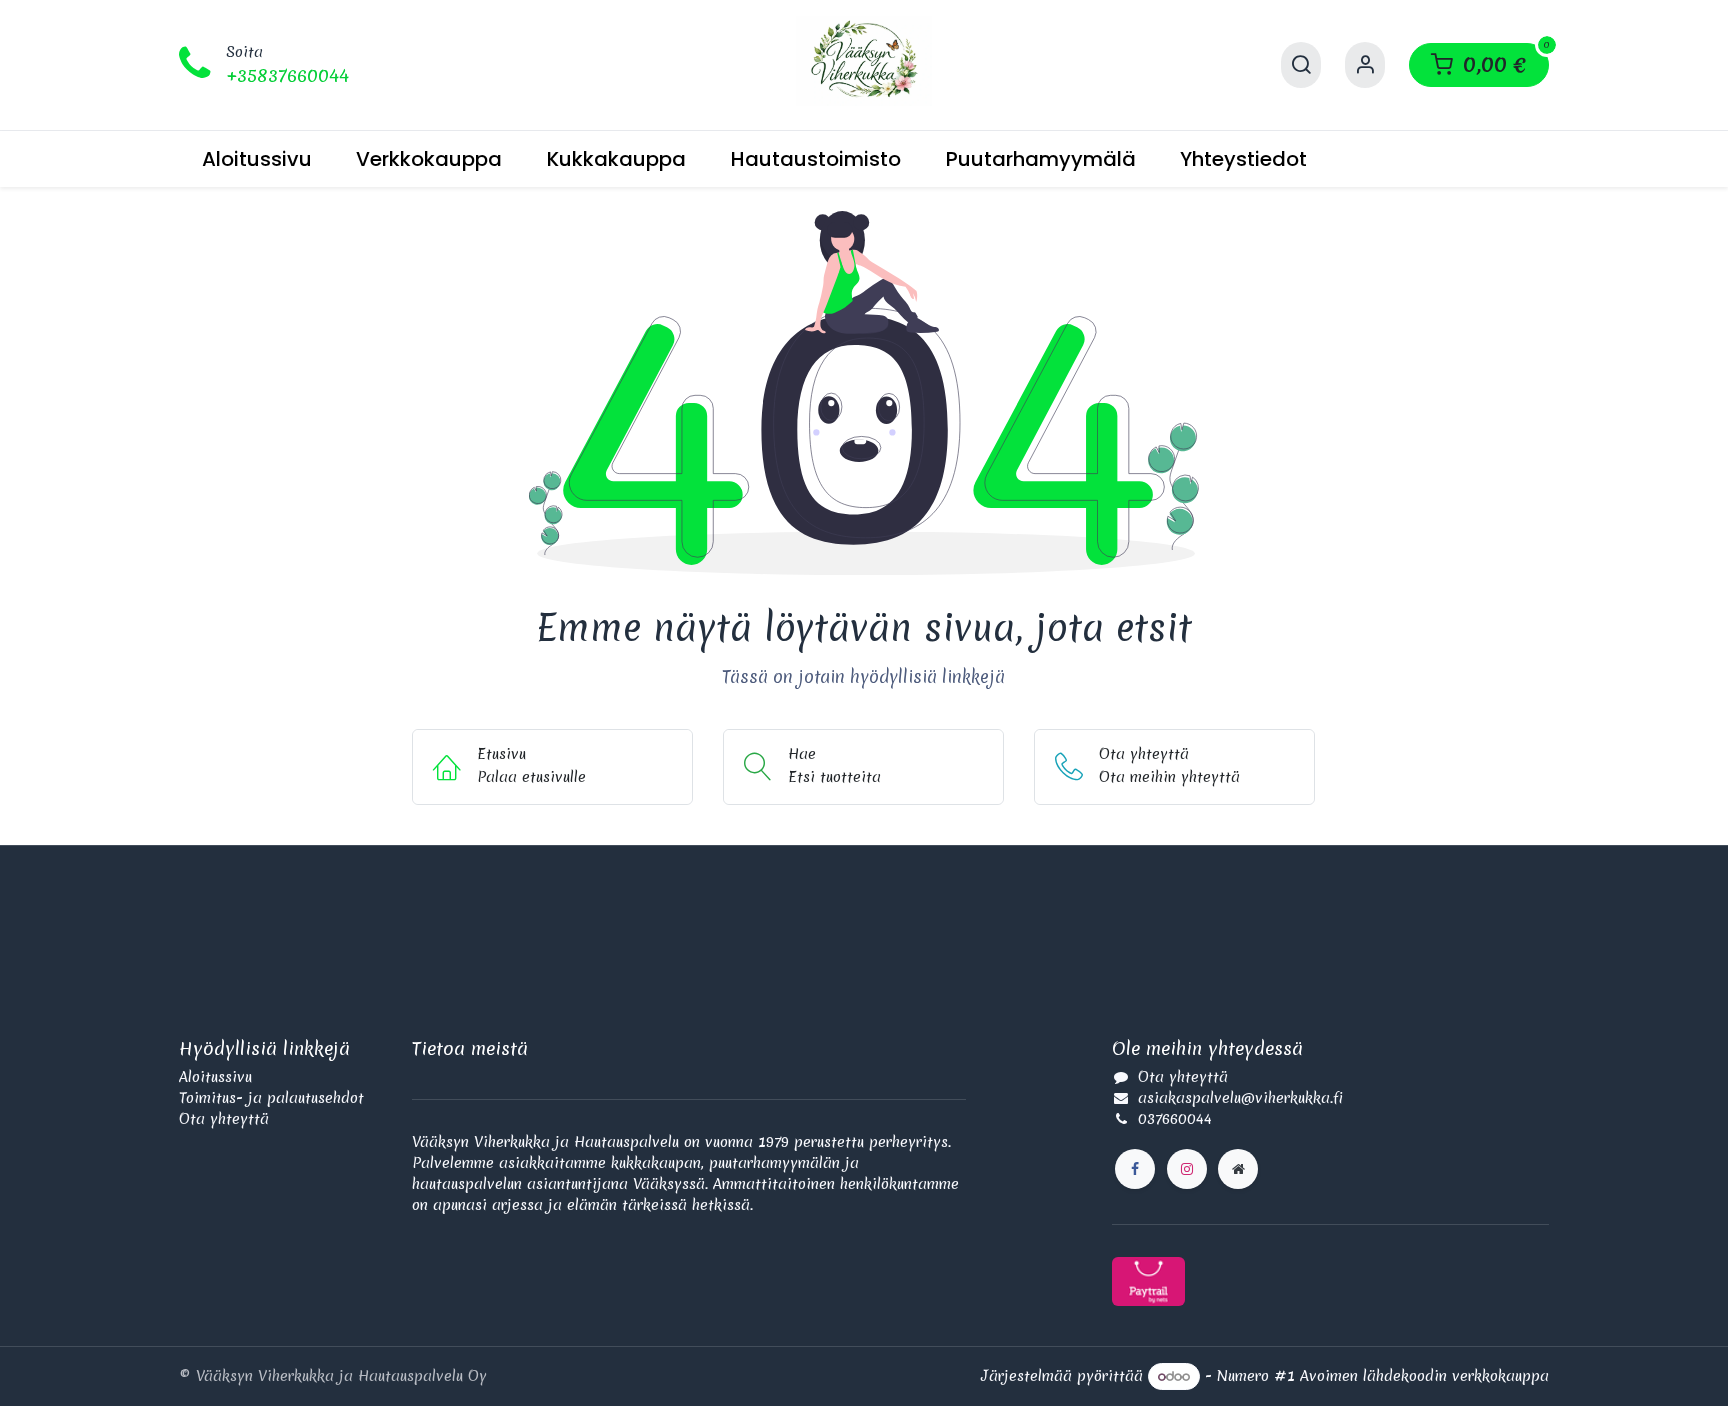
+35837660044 (287, 75)
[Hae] (1301, 65)
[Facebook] (1135, 1169)
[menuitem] (256, 159)
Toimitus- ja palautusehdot (271, 1098)
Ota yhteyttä (224, 1119)
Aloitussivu (215, 1077)
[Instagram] (1187, 1169)
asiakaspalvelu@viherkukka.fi (1240, 1098)
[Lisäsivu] (1238, 1169)
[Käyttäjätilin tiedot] (1365, 65)
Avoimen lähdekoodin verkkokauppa (1424, 1376)
